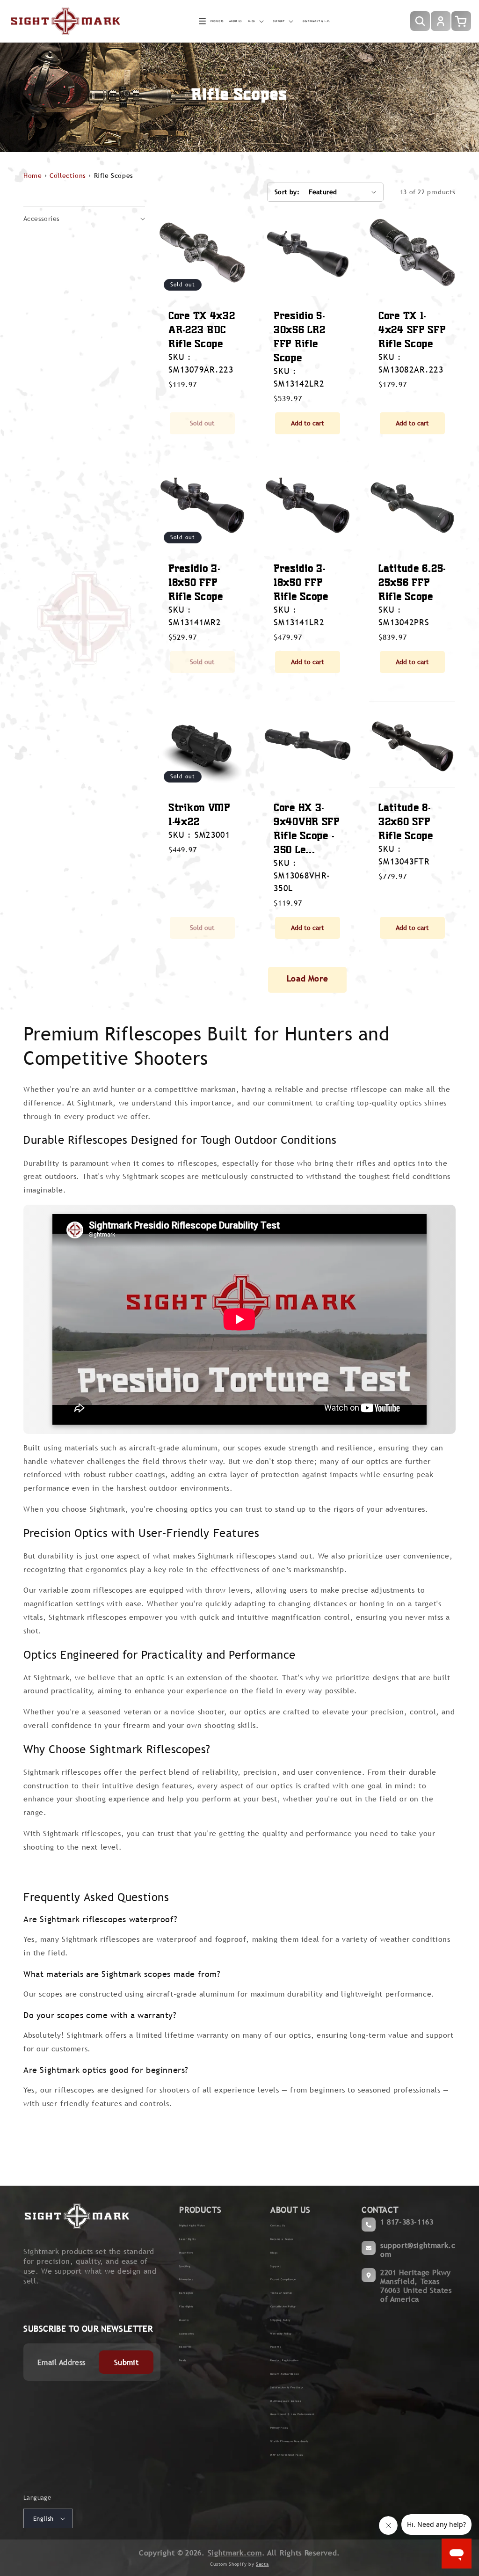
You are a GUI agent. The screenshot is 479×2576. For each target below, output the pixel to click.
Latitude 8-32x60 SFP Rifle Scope (406, 821)
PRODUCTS (200, 2210)
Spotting (185, 2266)
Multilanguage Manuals (286, 2401)
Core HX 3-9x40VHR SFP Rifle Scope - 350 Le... (307, 828)
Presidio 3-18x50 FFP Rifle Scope (196, 582)
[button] (211, 21)
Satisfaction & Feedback (287, 2387)
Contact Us (278, 2225)
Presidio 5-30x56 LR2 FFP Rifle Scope (299, 336)
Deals (183, 2360)
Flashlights (186, 2306)
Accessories (187, 2334)
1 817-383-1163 (407, 2222)
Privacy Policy (279, 2428)
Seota (262, 2564)
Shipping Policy (280, 2320)
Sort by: (287, 192)
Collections (68, 176)
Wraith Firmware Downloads (289, 2441)
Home (33, 176)
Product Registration (284, 2360)
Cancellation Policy (283, 2306)
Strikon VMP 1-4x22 (199, 814)
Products (217, 21)
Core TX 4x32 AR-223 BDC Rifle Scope (202, 329)
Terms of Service (281, 2293)
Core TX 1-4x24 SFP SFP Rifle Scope (412, 329)
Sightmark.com (235, 2553)
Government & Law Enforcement (293, 2414)
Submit (126, 2362)
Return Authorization (285, 2374)
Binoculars (186, 2279)
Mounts (184, 2320)
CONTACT (380, 2210)
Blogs (274, 2253)
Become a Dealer (282, 2239)
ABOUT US (290, 2210)
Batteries (185, 2347)
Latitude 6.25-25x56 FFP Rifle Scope (412, 582)
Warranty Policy (281, 2334)
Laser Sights (187, 2239)
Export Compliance (283, 2279)
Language (37, 2498)
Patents (276, 2347)
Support (276, 2266)
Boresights (186, 2293)
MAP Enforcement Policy (287, 2455)
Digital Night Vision (192, 2225)
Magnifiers (186, 2253)
